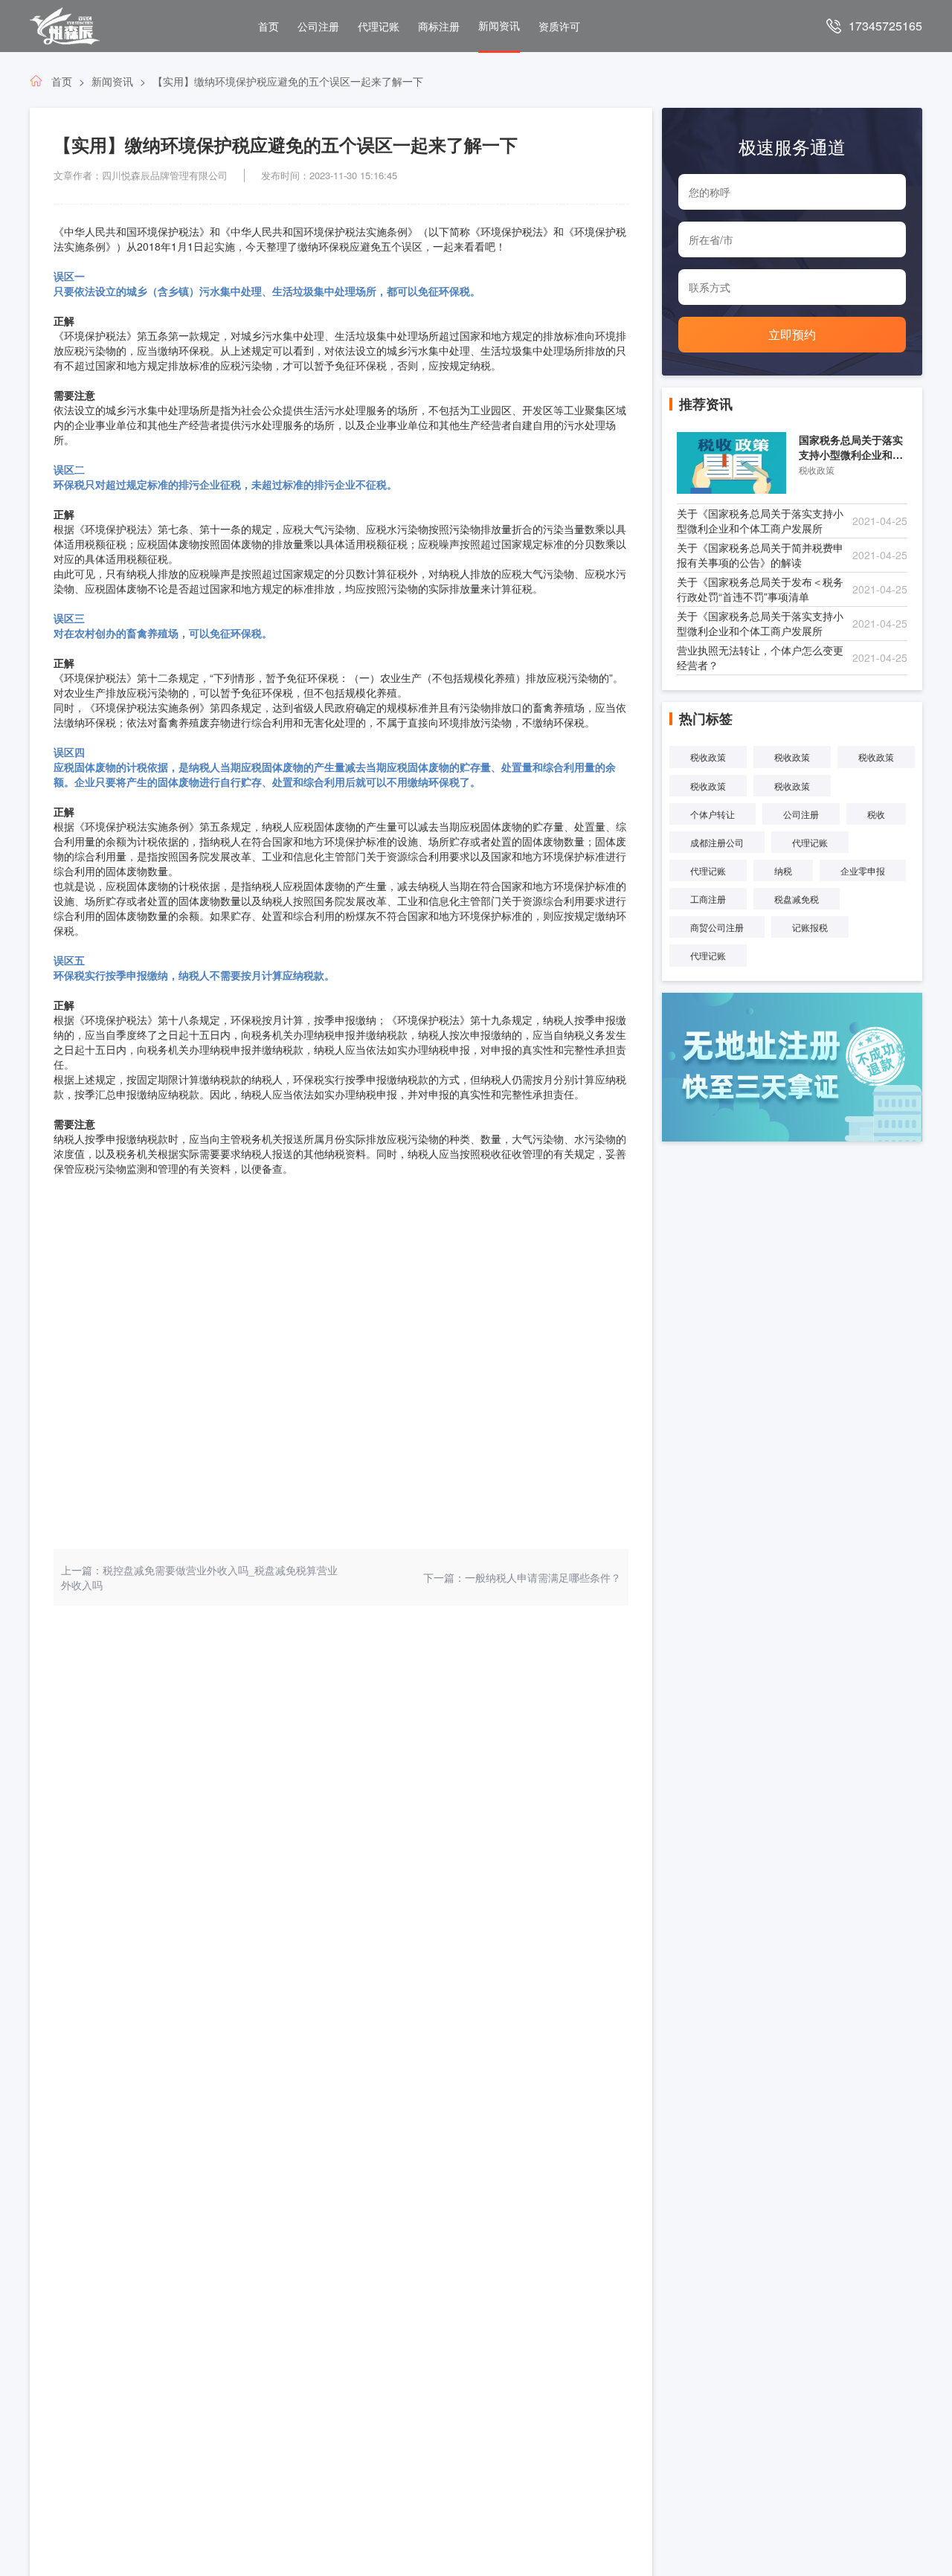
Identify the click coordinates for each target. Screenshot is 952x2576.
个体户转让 (713, 814)
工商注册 (708, 899)
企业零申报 (863, 870)
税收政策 (708, 757)
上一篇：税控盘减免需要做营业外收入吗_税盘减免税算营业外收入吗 (199, 1577)
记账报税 (810, 927)
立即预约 (792, 334)
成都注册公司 (717, 842)
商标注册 (439, 26)
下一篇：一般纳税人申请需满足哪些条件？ (522, 1577)
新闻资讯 (499, 25)
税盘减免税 (797, 899)
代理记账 (379, 26)
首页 (268, 26)
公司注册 (318, 26)
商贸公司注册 (717, 927)
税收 (876, 814)
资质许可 (559, 26)
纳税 (783, 870)
